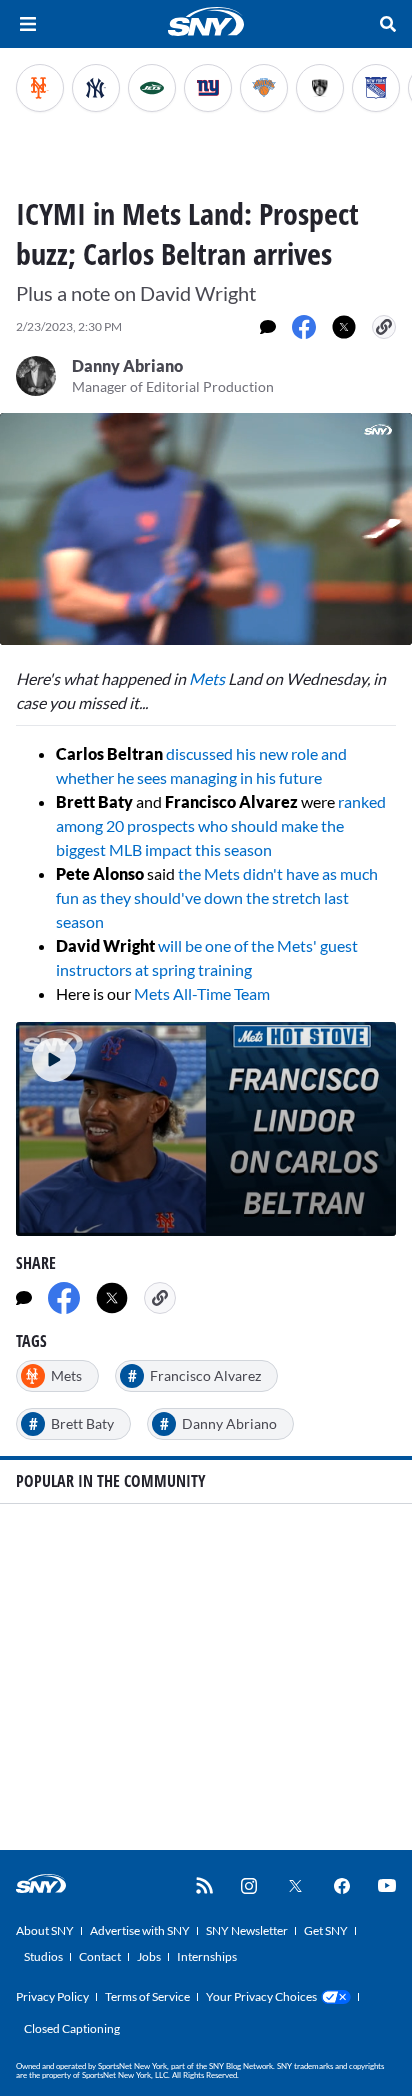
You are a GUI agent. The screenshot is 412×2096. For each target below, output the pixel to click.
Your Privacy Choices (261, 1996)
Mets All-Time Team (202, 993)
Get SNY (326, 1930)
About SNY (45, 1930)
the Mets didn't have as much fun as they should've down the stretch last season (217, 897)
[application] (206, 529)
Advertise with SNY (140, 1930)
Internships (207, 1956)
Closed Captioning (72, 2028)
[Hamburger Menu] (28, 24)
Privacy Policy (52, 1996)
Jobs (149, 1956)
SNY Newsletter (247, 1930)
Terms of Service (147, 1996)
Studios (43, 1956)
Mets (207, 678)
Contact (100, 1956)
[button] (46, 1052)
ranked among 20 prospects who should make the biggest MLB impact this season (221, 825)
